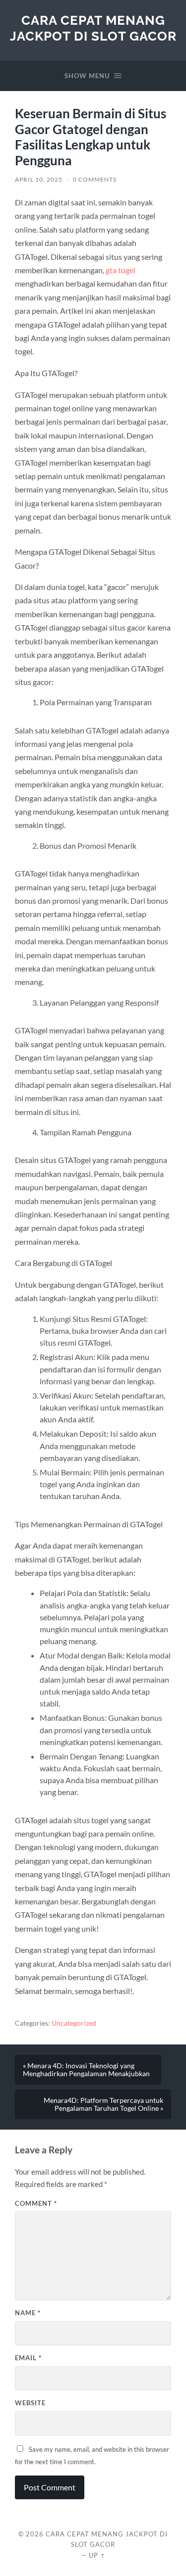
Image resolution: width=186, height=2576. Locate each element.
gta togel (121, 270)
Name (28, 2313)
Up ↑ (97, 2555)
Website (30, 2403)
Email (28, 2358)
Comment (36, 2203)
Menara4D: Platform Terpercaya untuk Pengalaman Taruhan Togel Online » (103, 2104)
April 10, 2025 (39, 179)
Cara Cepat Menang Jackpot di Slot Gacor (93, 28)
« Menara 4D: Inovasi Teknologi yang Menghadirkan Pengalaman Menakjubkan (86, 2070)
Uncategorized (74, 2023)
